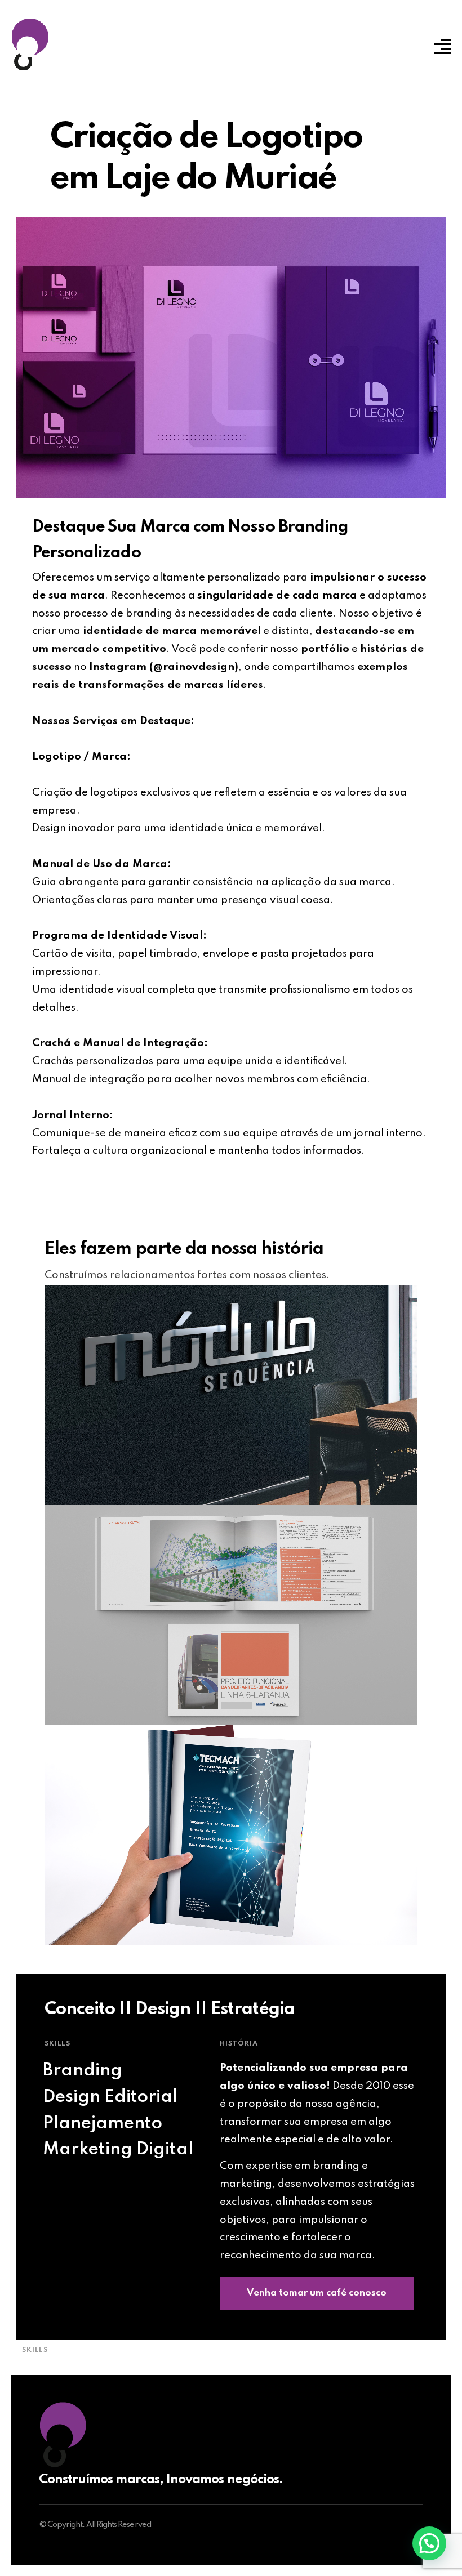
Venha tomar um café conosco (317, 2293)
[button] (429, 2543)
